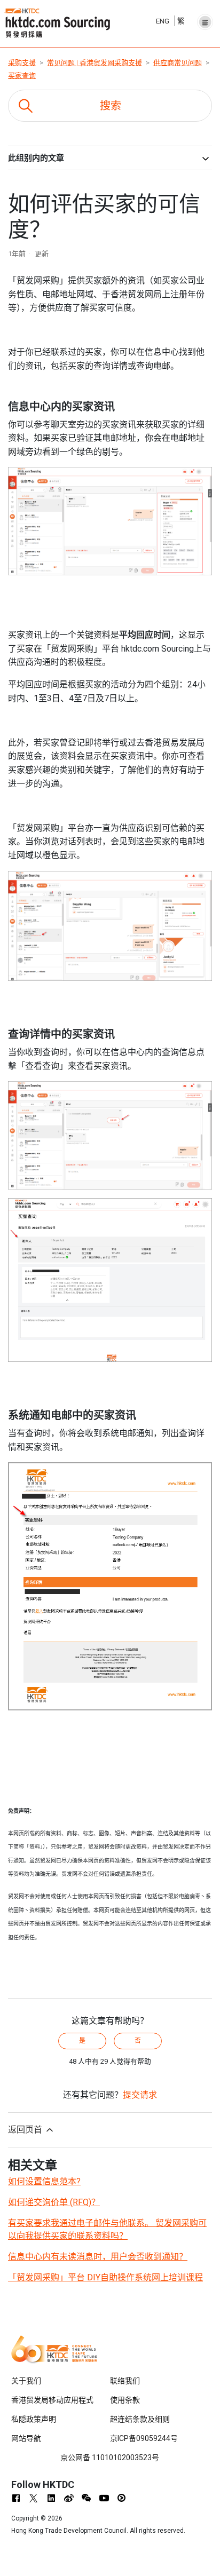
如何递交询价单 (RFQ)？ (54, 2202)
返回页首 (26, 2130)
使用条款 (125, 2400)
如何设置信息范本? (44, 2181)
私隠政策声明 (34, 2419)
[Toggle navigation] (205, 19)
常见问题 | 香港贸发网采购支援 (95, 63)
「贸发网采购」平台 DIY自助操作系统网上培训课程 (105, 2277)
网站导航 (26, 2438)
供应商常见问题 (178, 63)
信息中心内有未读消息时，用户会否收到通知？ (98, 2257)
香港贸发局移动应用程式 (52, 2400)
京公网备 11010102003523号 (110, 2458)
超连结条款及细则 (140, 2419)
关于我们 (26, 2381)
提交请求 (140, 2095)
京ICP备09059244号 (144, 2438)
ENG (163, 21)
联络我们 (125, 2381)
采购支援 (22, 63)
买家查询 (22, 76)
